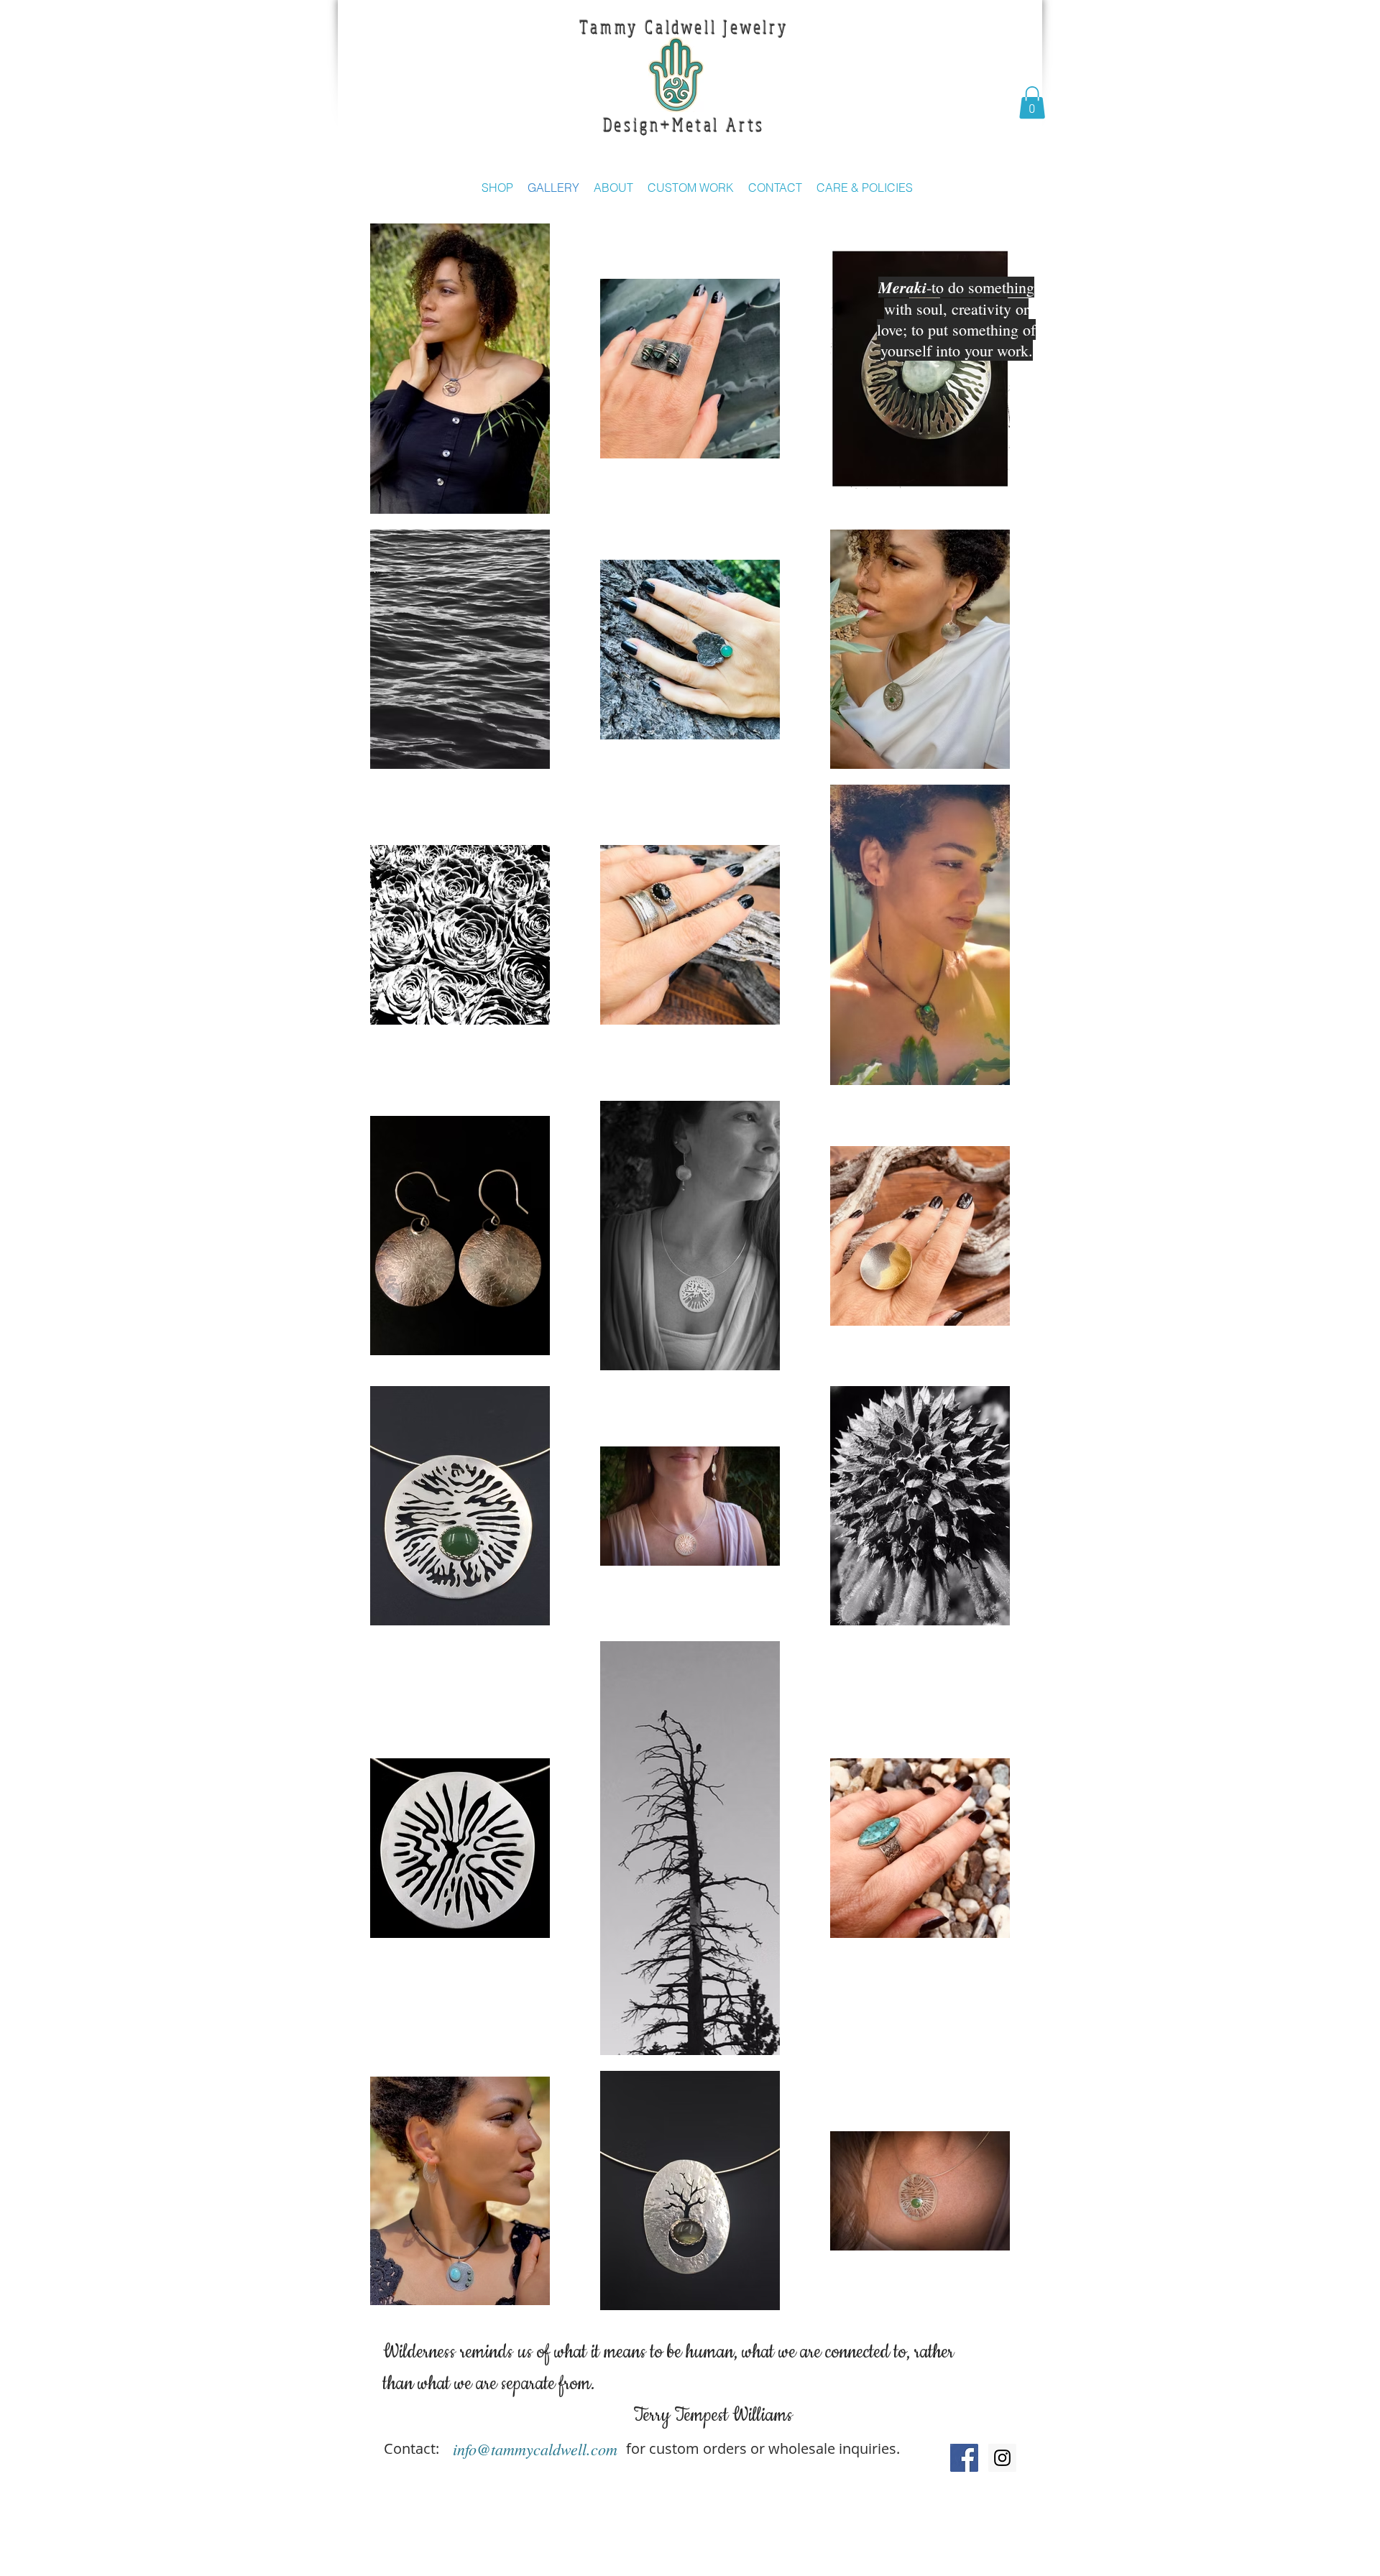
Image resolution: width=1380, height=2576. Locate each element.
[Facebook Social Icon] (964, 2458)
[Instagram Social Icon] (1002, 2458)
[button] (1032, 102)
